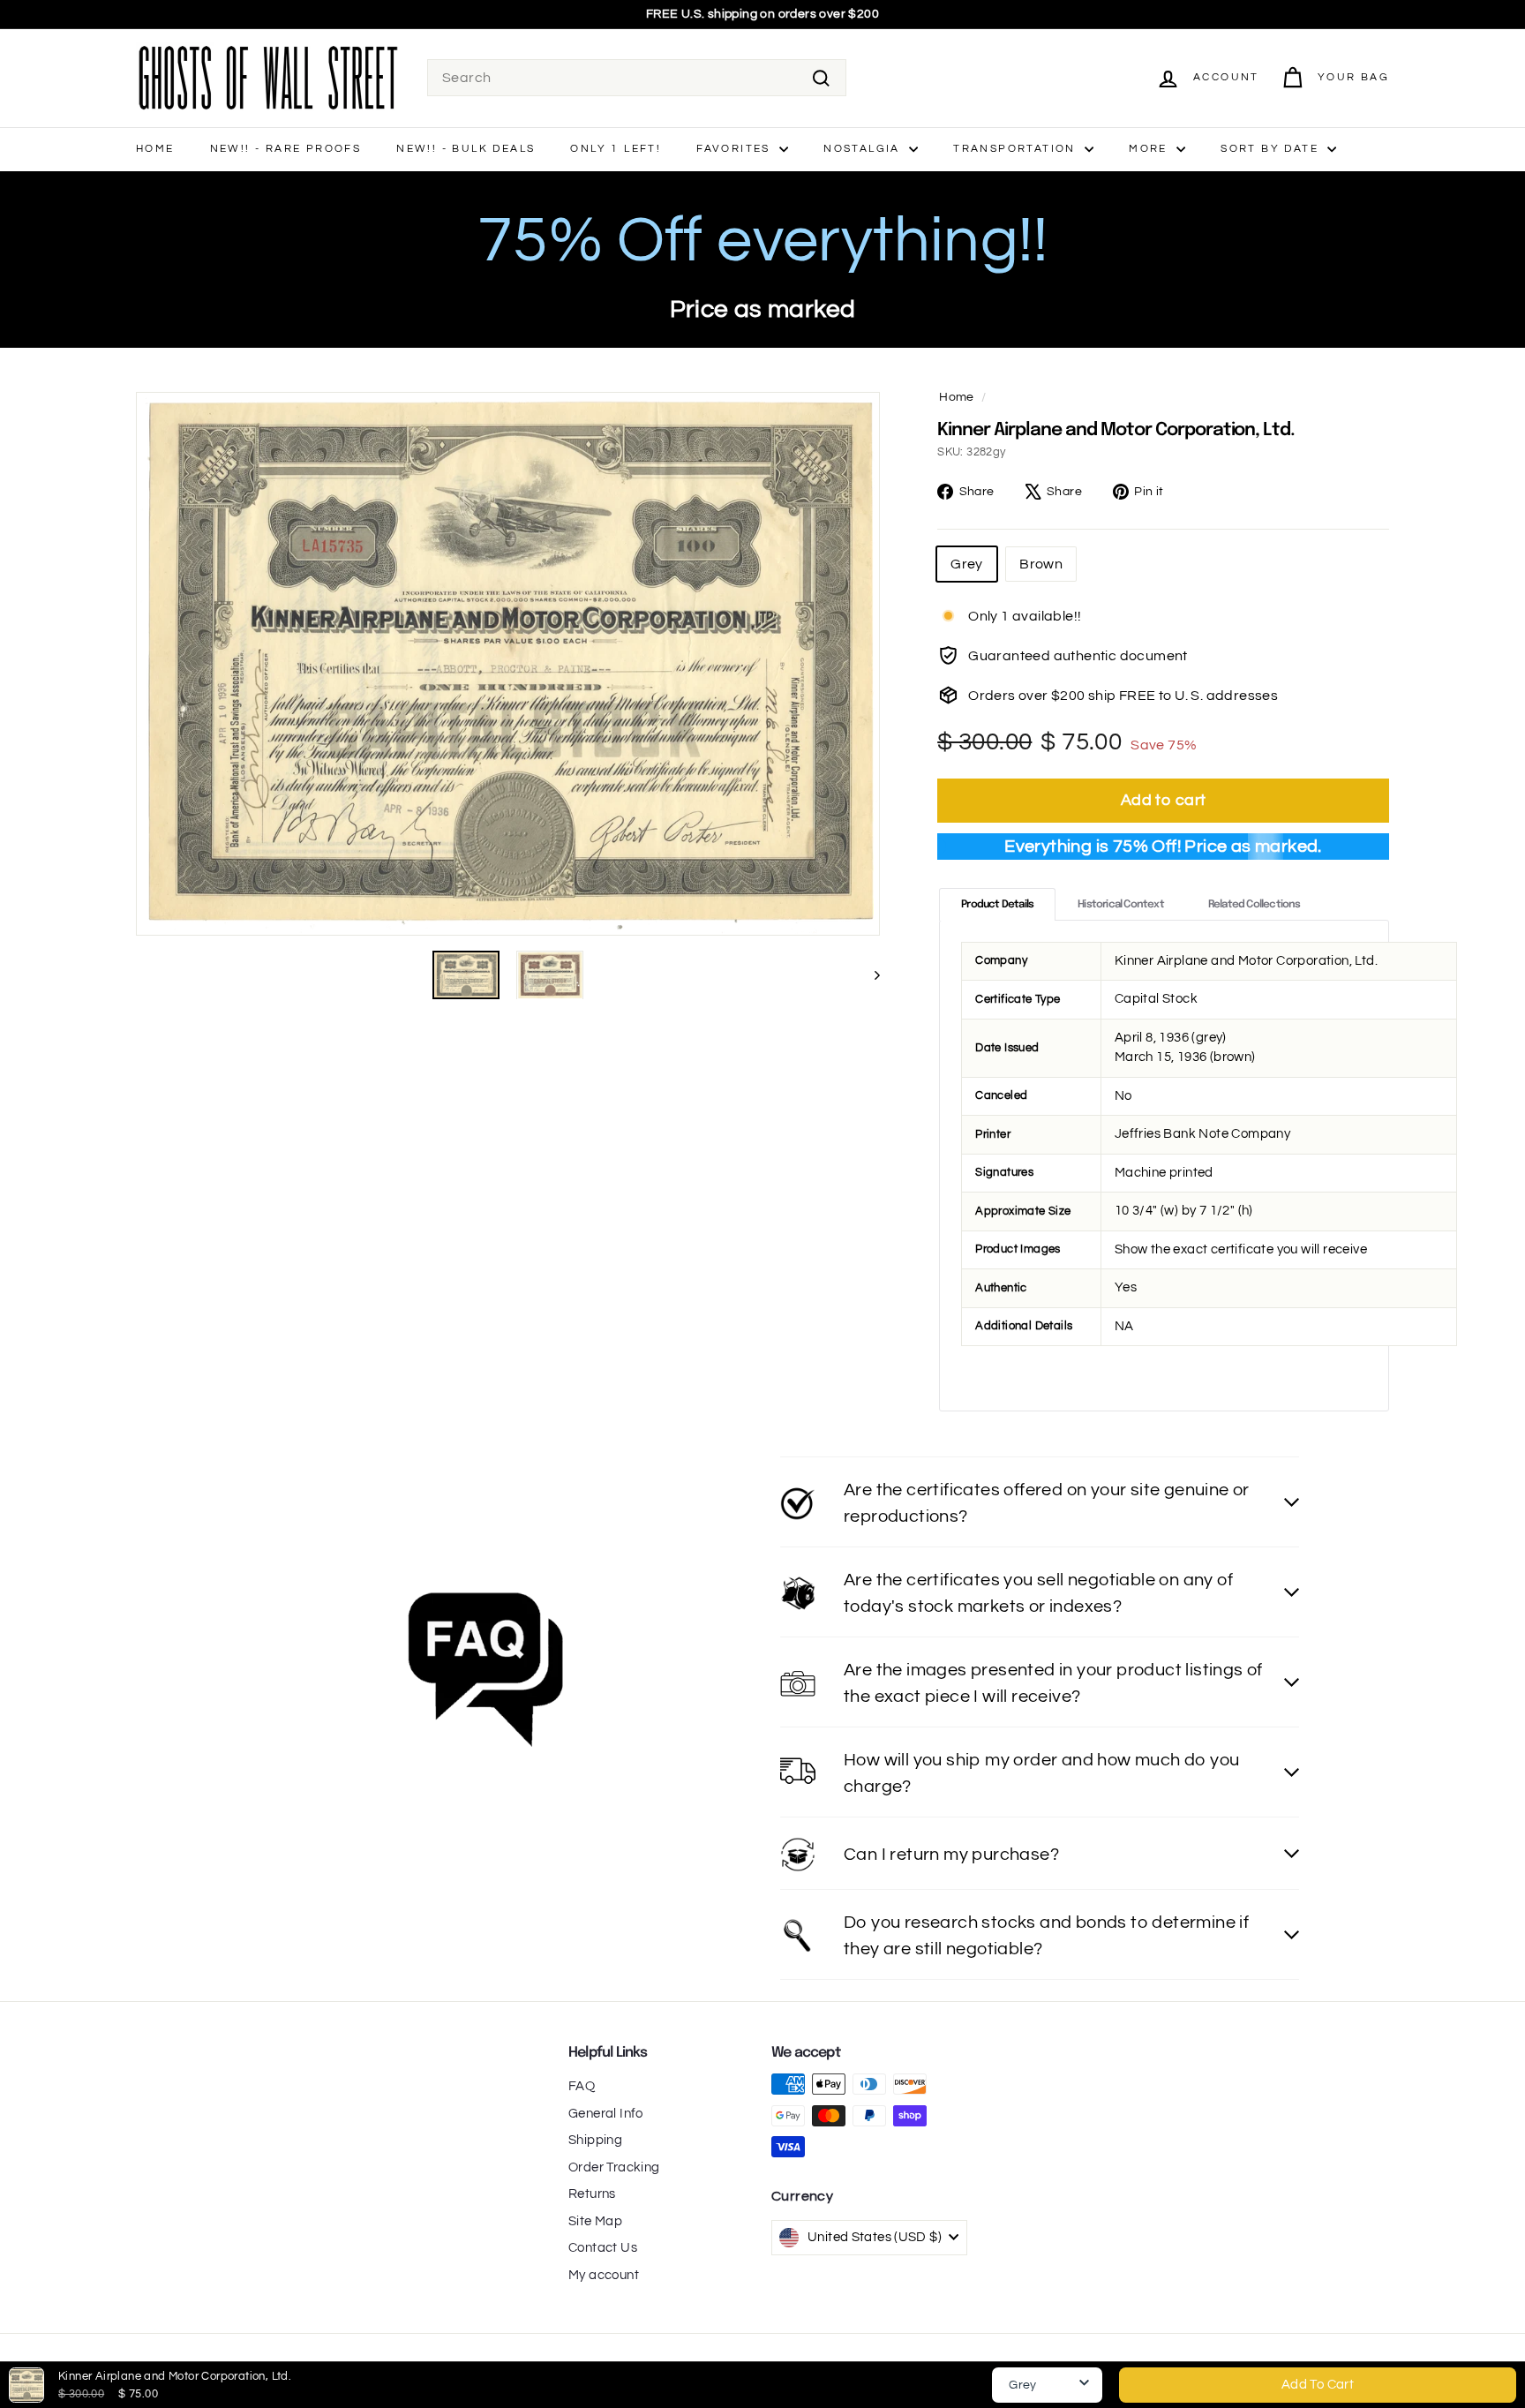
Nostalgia (864, 149)
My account (604, 2275)
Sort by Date (1272, 149)
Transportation (1017, 149)
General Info (606, 2114)
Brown (1041, 564)
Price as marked (763, 309)
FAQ (582, 2086)
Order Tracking (614, 2167)
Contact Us (603, 2248)
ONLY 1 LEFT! (616, 149)
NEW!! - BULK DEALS (466, 149)
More (1150, 149)
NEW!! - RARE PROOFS (286, 149)
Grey (967, 564)
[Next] (869, 975)
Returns (592, 2194)
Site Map (595, 2221)
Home (155, 149)
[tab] (997, 904)
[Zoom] (508, 664)
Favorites (736, 149)
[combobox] (637, 78)
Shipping (595, 2140)
